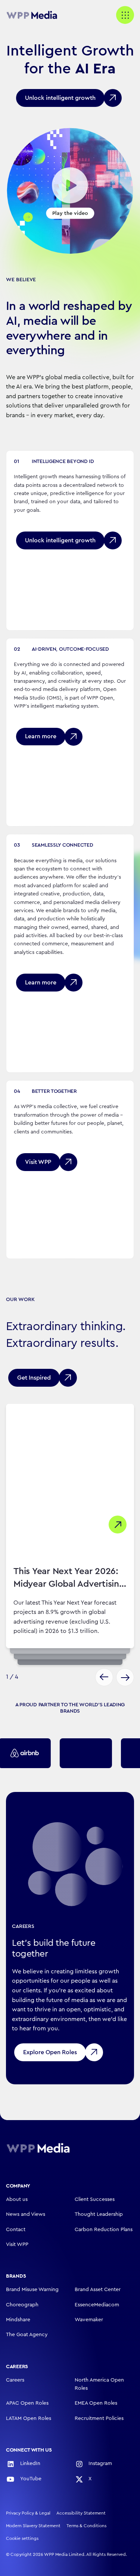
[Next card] (125, 1677)
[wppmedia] (36, 15)
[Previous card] (104, 1677)
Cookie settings (22, 2538)
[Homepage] (38, 2148)
